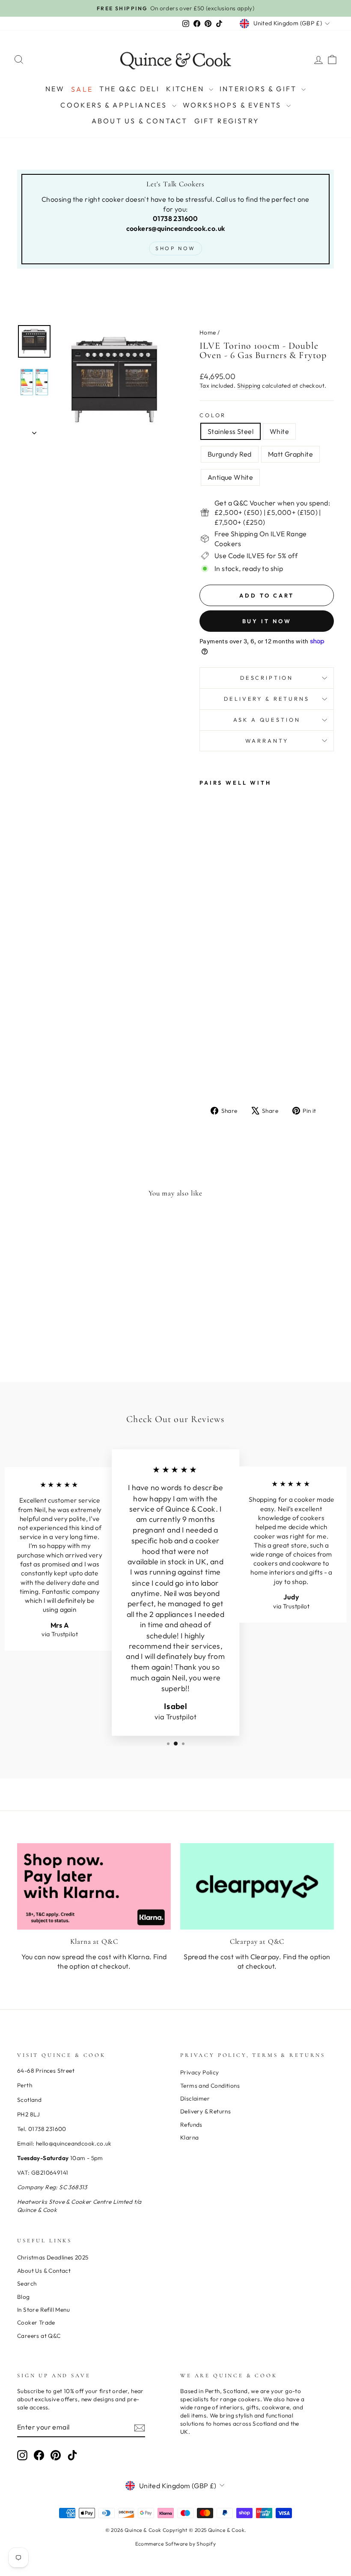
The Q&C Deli (129, 89)
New (55, 89)
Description (267, 678)
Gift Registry (227, 121)
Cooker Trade (36, 2322)
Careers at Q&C (39, 2336)
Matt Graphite (290, 454)
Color (213, 415)
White (279, 431)
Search (27, 2283)
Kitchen (186, 89)
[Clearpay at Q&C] (257, 1886)
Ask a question (267, 720)
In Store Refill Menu (43, 2310)
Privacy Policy (200, 2072)
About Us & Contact (140, 121)
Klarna (189, 2137)
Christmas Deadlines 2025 (53, 2257)
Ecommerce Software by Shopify (176, 2544)
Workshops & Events (234, 105)
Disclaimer (195, 2098)
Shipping (249, 386)
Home (208, 332)
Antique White (230, 477)
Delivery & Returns (266, 699)
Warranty (267, 741)
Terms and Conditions (210, 2086)
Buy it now (267, 621)
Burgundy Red (230, 454)
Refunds (191, 2125)
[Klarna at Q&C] (94, 1886)
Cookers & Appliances (115, 105)
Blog (24, 2297)
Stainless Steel (231, 431)
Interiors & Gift (259, 89)
